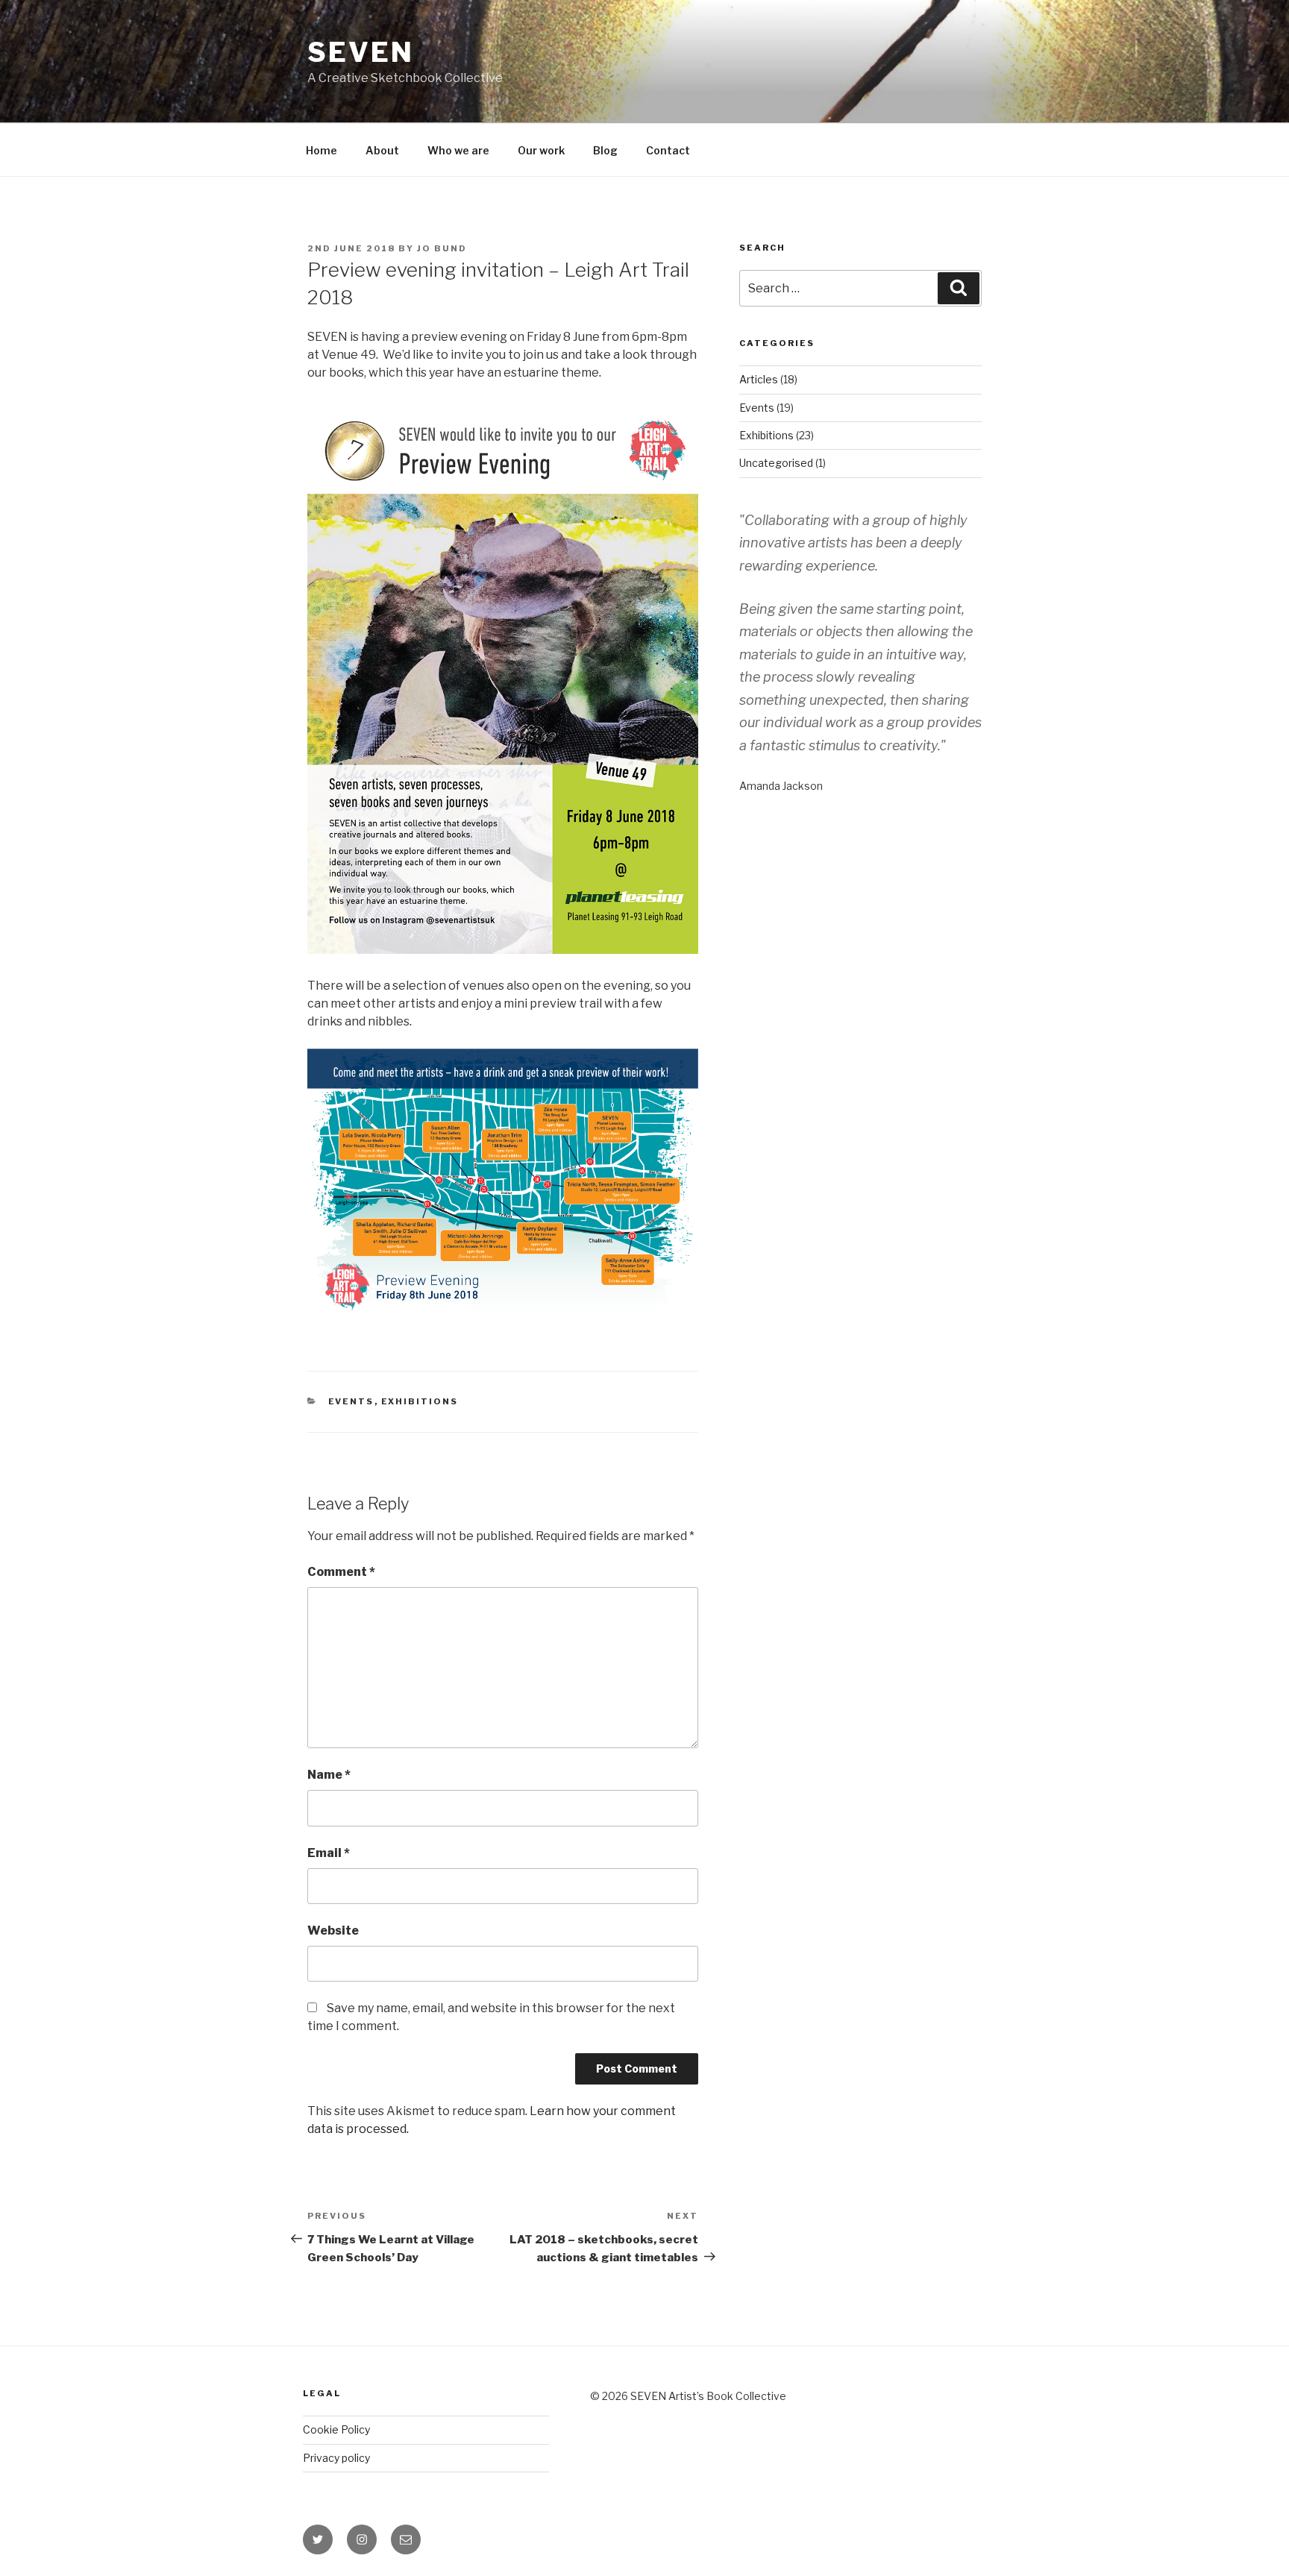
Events (351, 1401)
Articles (759, 379)
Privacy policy (336, 2458)
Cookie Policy (336, 2429)
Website (333, 1931)
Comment (341, 1572)
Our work (541, 150)
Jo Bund (442, 248)
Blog (605, 150)
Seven (360, 52)
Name (329, 1775)
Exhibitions (420, 1401)
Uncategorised (776, 463)
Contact (668, 150)
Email (329, 1853)
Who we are (458, 150)
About (382, 150)
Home (322, 150)
